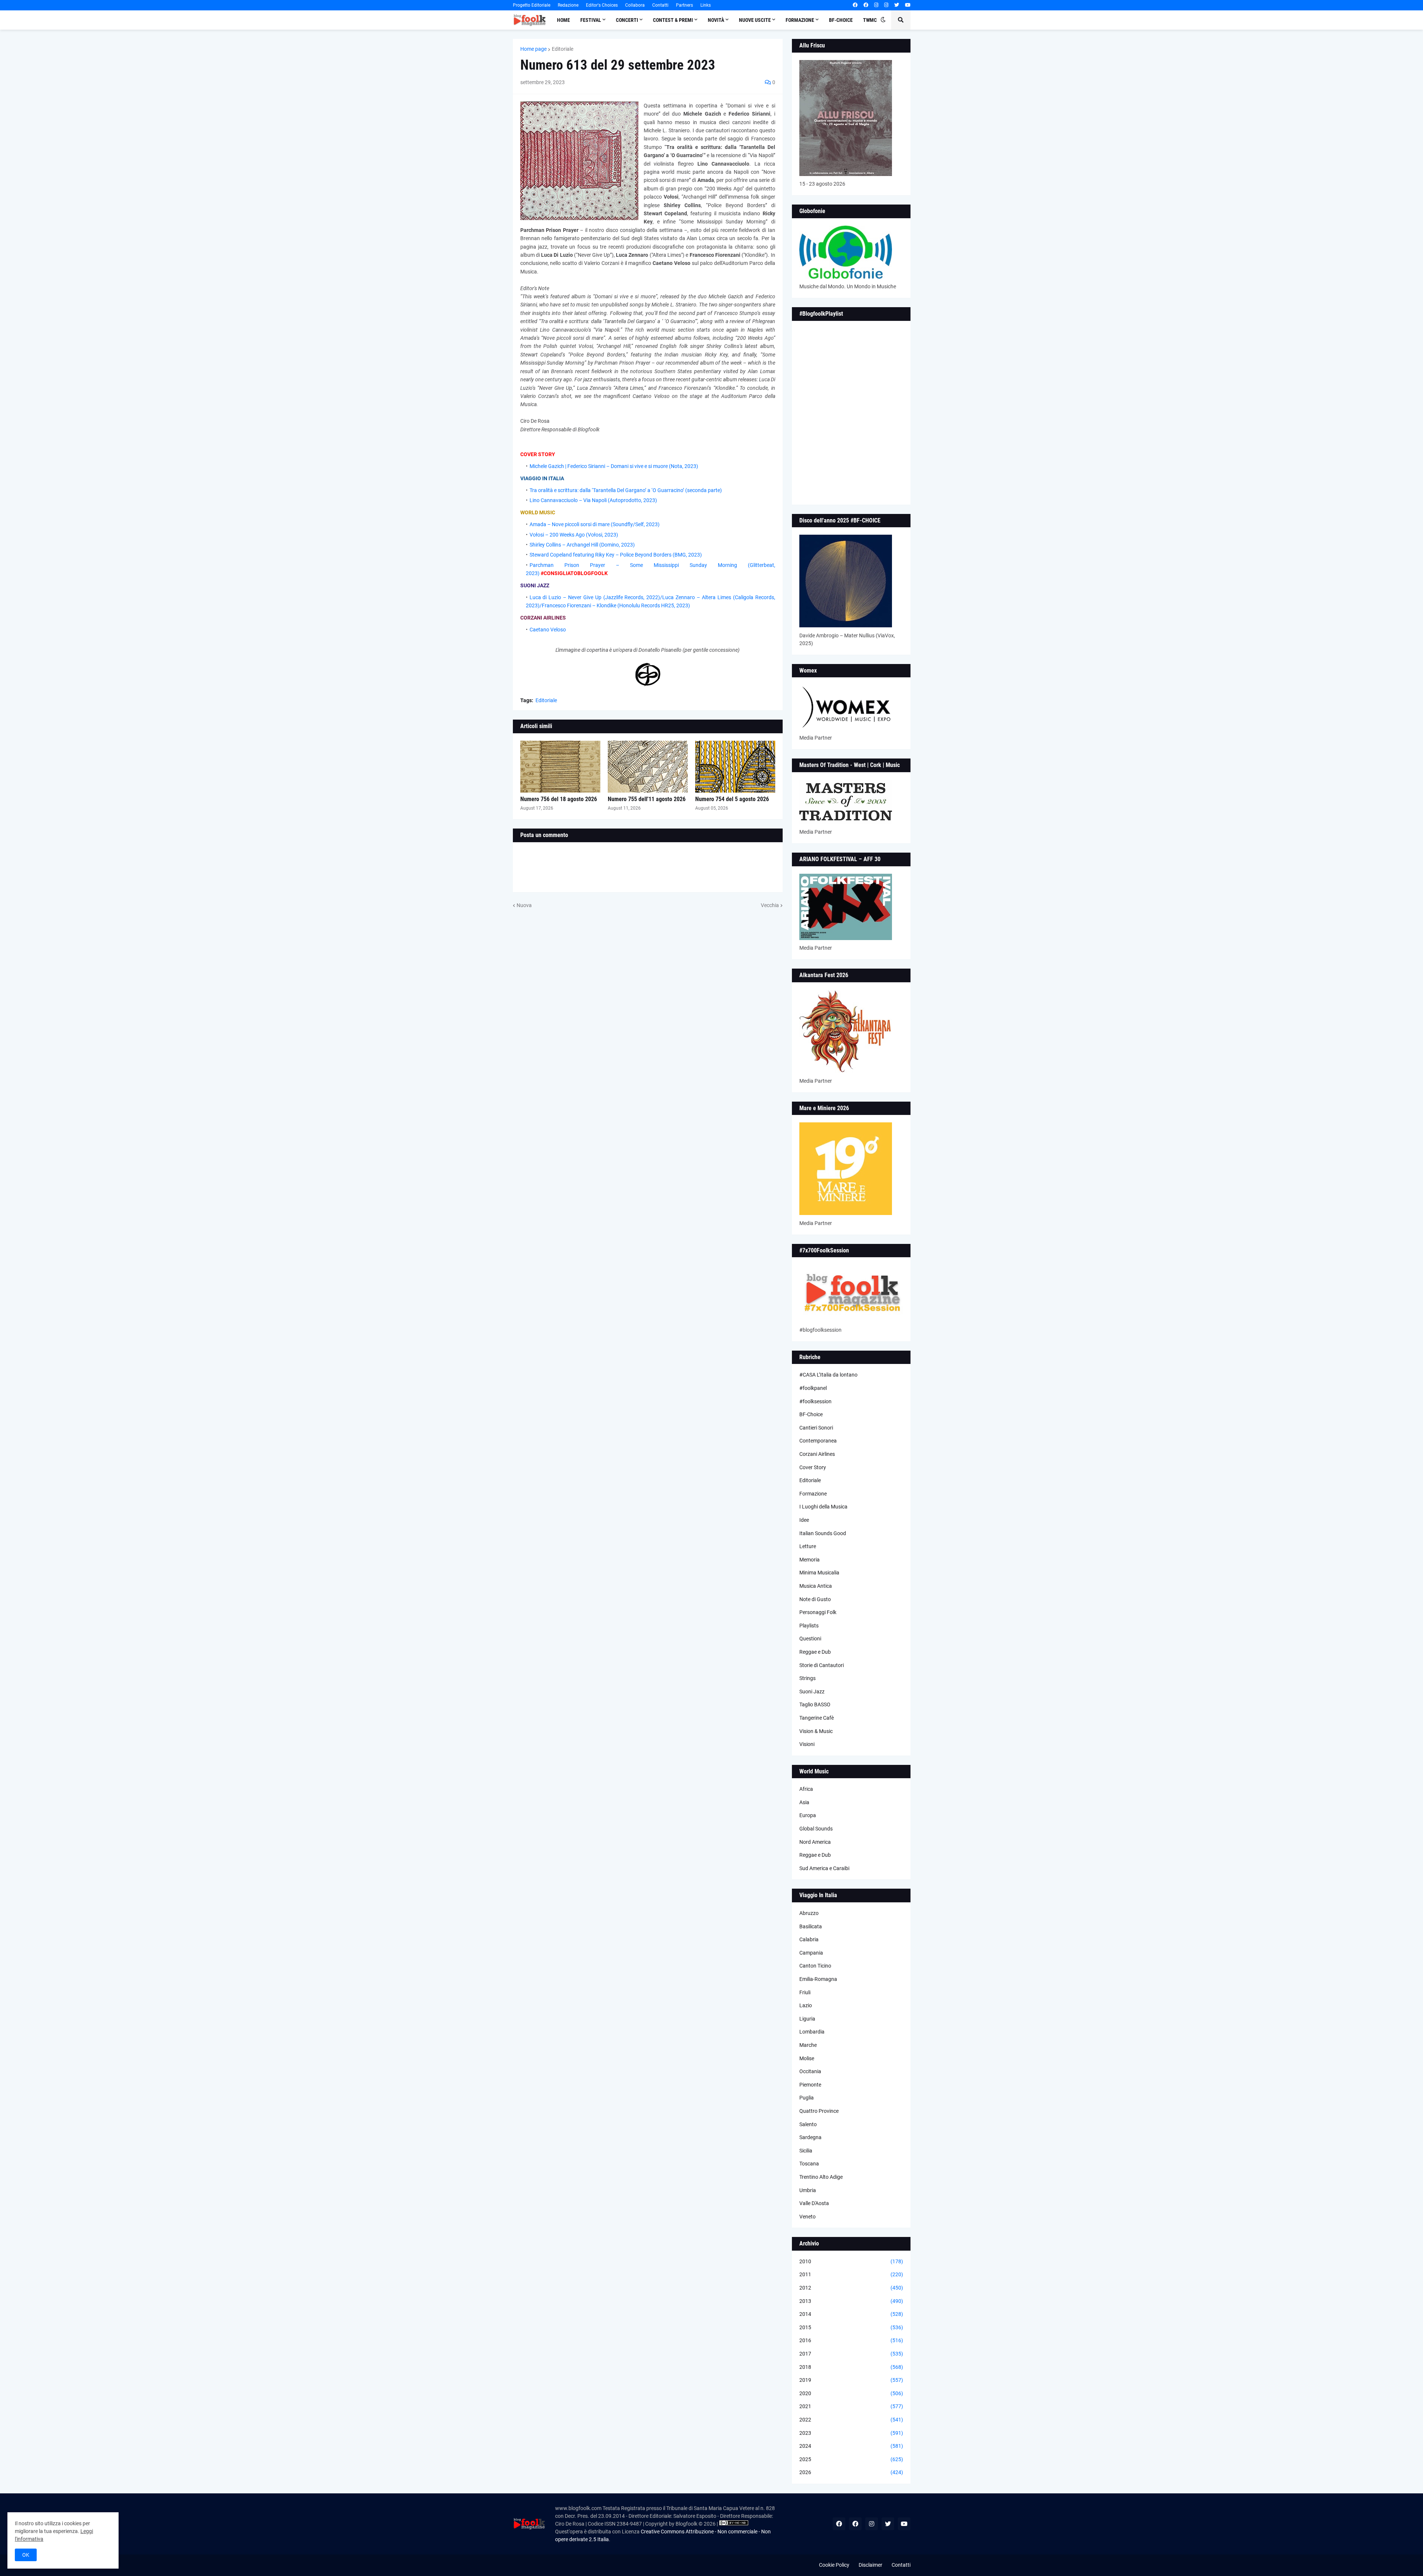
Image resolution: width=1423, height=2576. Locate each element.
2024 (851, 2446)
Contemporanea (818, 1441)
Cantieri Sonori (816, 1428)
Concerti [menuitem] (627, 20)
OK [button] (26, 2555)
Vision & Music (816, 1731)
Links (706, 5)
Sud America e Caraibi (824, 1868)
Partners (684, 5)
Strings (807, 1678)
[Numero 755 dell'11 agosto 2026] (648, 767)
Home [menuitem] (563, 20)
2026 (851, 2472)
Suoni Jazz (812, 1692)
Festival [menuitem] (591, 20)
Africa (806, 1789)
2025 (851, 2459)
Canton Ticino (815, 1966)
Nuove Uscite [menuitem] (755, 20)
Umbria (808, 2190)
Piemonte (810, 2085)
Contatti (660, 5)
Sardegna (810, 2137)
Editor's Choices (602, 5)
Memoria (810, 1560)
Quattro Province (819, 2111)
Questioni (810, 1639)
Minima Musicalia (819, 1573)
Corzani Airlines (817, 1454)
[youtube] (908, 5)
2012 (851, 2288)
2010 (851, 2261)
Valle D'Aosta (814, 2203)
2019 (851, 2380)
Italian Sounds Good (823, 1533)
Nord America (815, 1842)
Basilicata (811, 1926)
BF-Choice (811, 1414)
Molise (807, 2058)
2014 (851, 2314)
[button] (883, 20)
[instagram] (876, 5)
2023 (851, 2433)
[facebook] (855, 5)
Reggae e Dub (815, 1652)
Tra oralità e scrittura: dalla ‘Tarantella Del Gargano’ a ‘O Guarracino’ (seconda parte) (626, 490)
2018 (851, 2367)
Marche (808, 2045)
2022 (851, 2420)
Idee (804, 1520)
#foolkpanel (813, 1388)
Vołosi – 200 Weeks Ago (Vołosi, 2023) (574, 535)
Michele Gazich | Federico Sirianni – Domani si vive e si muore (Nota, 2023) (614, 466)
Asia (804, 1802)
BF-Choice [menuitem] (841, 20)
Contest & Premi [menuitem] (673, 20)
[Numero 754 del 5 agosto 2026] (735, 767)
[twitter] (897, 5)
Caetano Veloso (548, 630)
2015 (851, 2327)
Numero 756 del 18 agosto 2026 (559, 799)
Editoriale (563, 49)
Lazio (806, 2005)
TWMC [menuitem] (870, 20)
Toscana (809, 2164)
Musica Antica (816, 1586)
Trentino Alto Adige (821, 2177)
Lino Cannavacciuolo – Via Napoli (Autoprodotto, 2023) (593, 500)
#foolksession (815, 1401)
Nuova (524, 905)
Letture (808, 1546)
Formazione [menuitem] (800, 20)
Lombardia (812, 2032)
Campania (811, 1953)
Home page (533, 49)
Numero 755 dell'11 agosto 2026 (647, 799)
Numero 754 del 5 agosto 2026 (732, 799)
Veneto (807, 2217)
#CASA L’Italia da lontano (828, 1375)
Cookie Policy (834, 2565)
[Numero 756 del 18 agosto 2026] (560, 767)
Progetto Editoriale (532, 5)
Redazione (568, 5)
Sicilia (806, 2151)
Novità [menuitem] (716, 20)
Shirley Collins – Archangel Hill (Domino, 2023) (582, 545)
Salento (808, 2124)
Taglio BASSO (815, 1704)
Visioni (807, 1744)
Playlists (809, 1626)
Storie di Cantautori (822, 1665)
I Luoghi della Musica (823, 1507)
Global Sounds (816, 1829)
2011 (851, 2274)
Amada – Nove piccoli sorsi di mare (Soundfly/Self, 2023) (595, 524)
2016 (851, 2340)
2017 (851, 2354)
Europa (808, 1815)
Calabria (809, 1939)
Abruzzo (809, 1913)
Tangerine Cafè (817, 1718)
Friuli (805, 1992)
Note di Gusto (815, 1599)
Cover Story (813, 1467)
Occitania (810, 2071)
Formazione (813, 1494)
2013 (851, 2301)
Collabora (635, 5)
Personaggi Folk (818, 1612)
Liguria (807, 2019)
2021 (851, 2406)
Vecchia (770, 905)
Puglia (807, 2098)
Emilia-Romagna (818, 1979)
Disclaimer (870, 2565)
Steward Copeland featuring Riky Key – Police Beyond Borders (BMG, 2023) (616, 555)
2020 (851, 2393)
